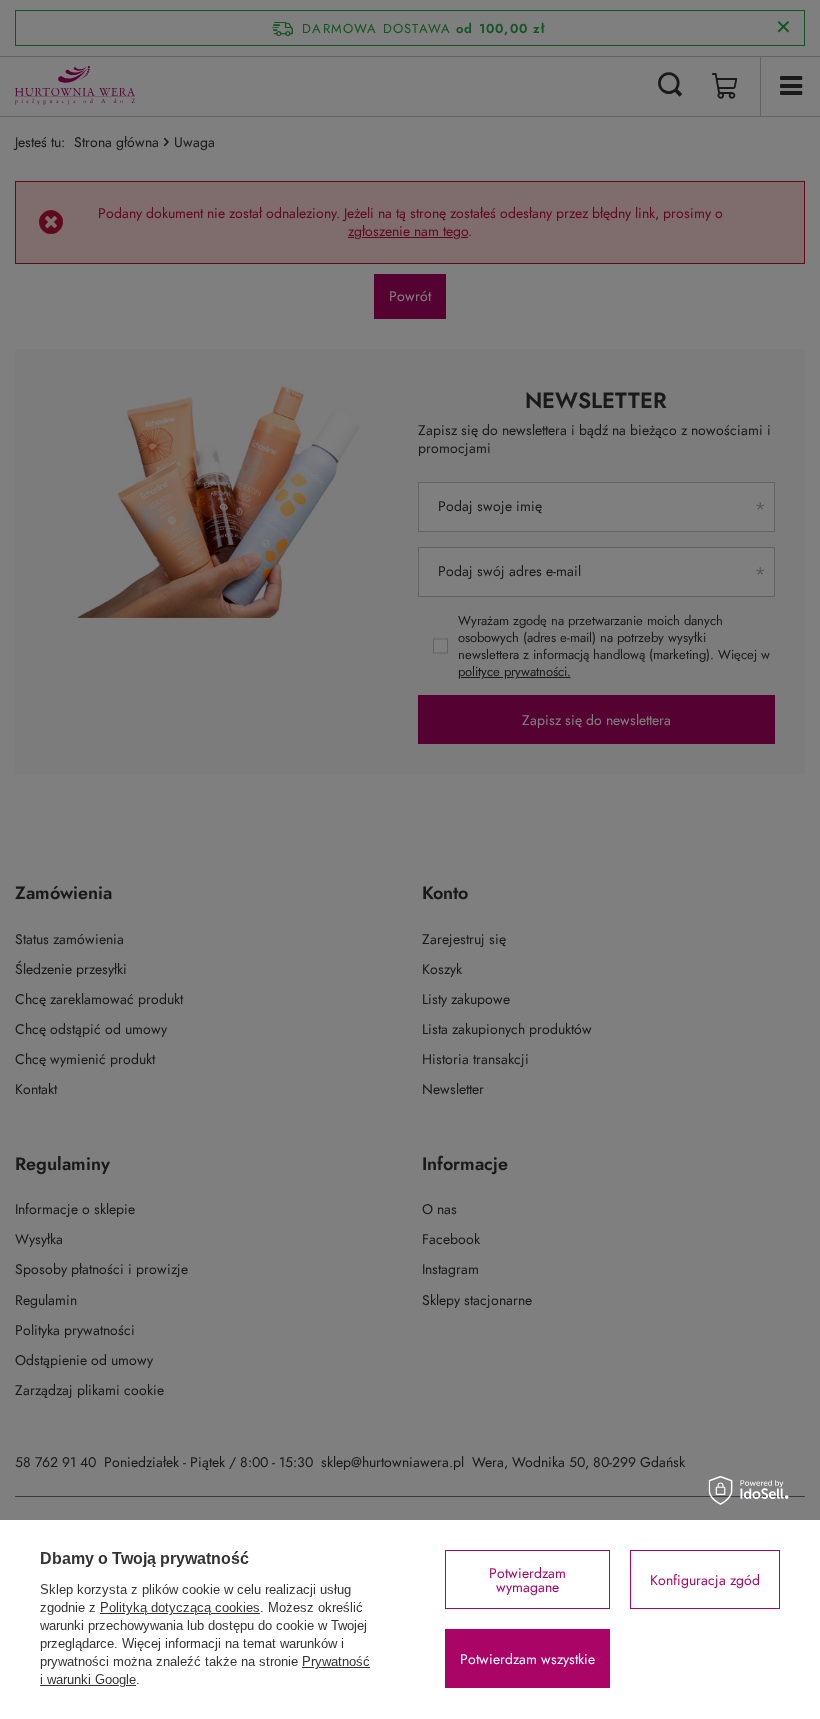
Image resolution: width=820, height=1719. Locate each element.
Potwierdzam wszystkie (527, 1659)
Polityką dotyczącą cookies (180, 1607)
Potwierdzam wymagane (527, 1580)
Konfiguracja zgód (705, 1580)
